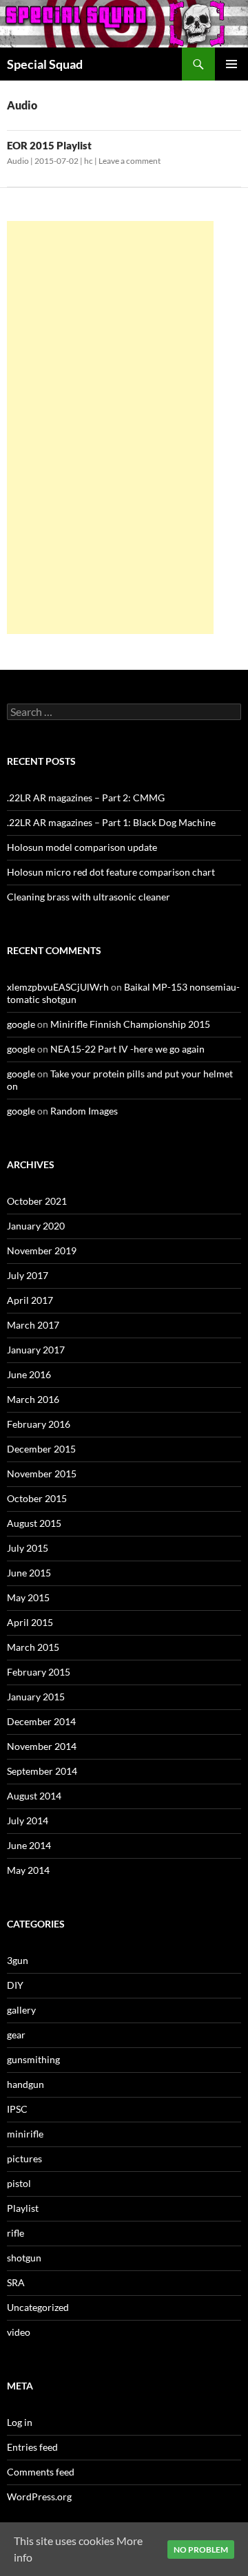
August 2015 (34, 1523)
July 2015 (28, 1548)
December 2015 (41, 1449)
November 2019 (42, 1250)
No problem (201, 2549)
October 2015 (37, 1498)
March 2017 (33, 1325)
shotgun (24, 2258)
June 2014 (29, 1845)
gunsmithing (33, 2059)
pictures (24, 2158)
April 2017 (30, 1300)
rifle (15, 2233)
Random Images (84, 1111)
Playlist (23, 2208)
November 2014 (42, 1746)
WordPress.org (39, 2496)
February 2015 (39, 1672)
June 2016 (29, 1374)
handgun (25, 2084)
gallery (21, 2010)
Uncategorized (38, 2307)
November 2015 (42, 1474)
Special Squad (45, 64)
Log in (20, 2422)
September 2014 (42, 1771)
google (21, 1024)
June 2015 (29, 1573)
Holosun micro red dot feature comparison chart (111, 872)
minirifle (25, 2134)
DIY (15, 1985)
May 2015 (28, 1597)
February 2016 (39, 1424)
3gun (18, 1960)
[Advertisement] (110, 427)
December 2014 (41, 1721)
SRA (16, 2282)
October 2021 (37, 1201)
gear (16, 2035)
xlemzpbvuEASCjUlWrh (58, 987)
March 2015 (33, 1647)
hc (89, 161)
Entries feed (32, 2447)
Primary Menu (231, 64)
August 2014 (34, 1796)
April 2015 (30, 1622)
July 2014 (28, 1820)
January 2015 (36, 1697)
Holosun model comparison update (82, 847)
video (19, 2332)
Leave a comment (130, 161)
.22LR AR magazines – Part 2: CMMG (86, 798)
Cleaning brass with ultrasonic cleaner (89, 897)
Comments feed (41, 2472)
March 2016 (33, 1399)
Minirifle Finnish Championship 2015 (130, 1024)
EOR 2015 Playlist (49, 145)
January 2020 (36, 1226)
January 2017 (36, 1350)
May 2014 (28, 1870)
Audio (18, 161)
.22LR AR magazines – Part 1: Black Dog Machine (111, 822)
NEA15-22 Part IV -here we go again (127, 1049)
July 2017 (28, 1275)
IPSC (17, 2109)
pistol (19, 2183)
